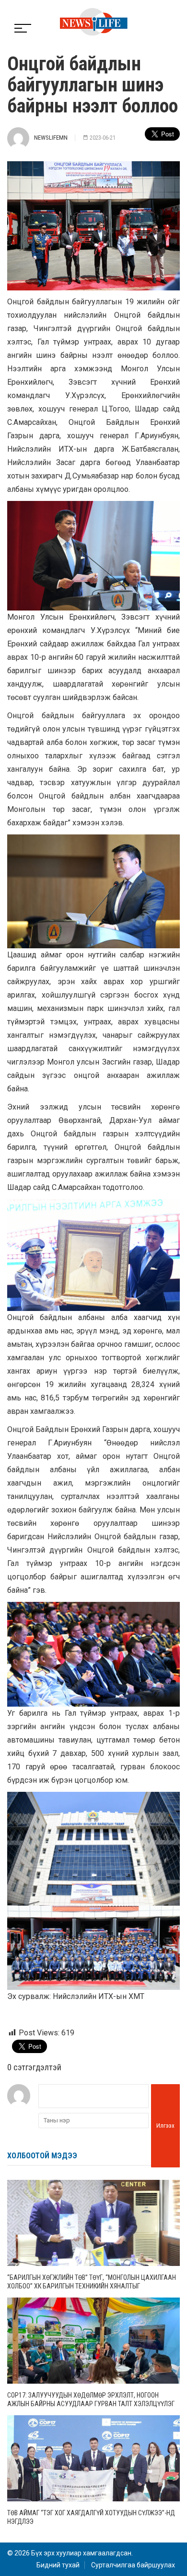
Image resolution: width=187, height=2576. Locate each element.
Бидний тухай (58, 2565)
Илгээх (165, 2126)
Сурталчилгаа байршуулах (133, 2565)
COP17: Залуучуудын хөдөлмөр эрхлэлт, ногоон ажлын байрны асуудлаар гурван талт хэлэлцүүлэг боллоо (91, 2404)
